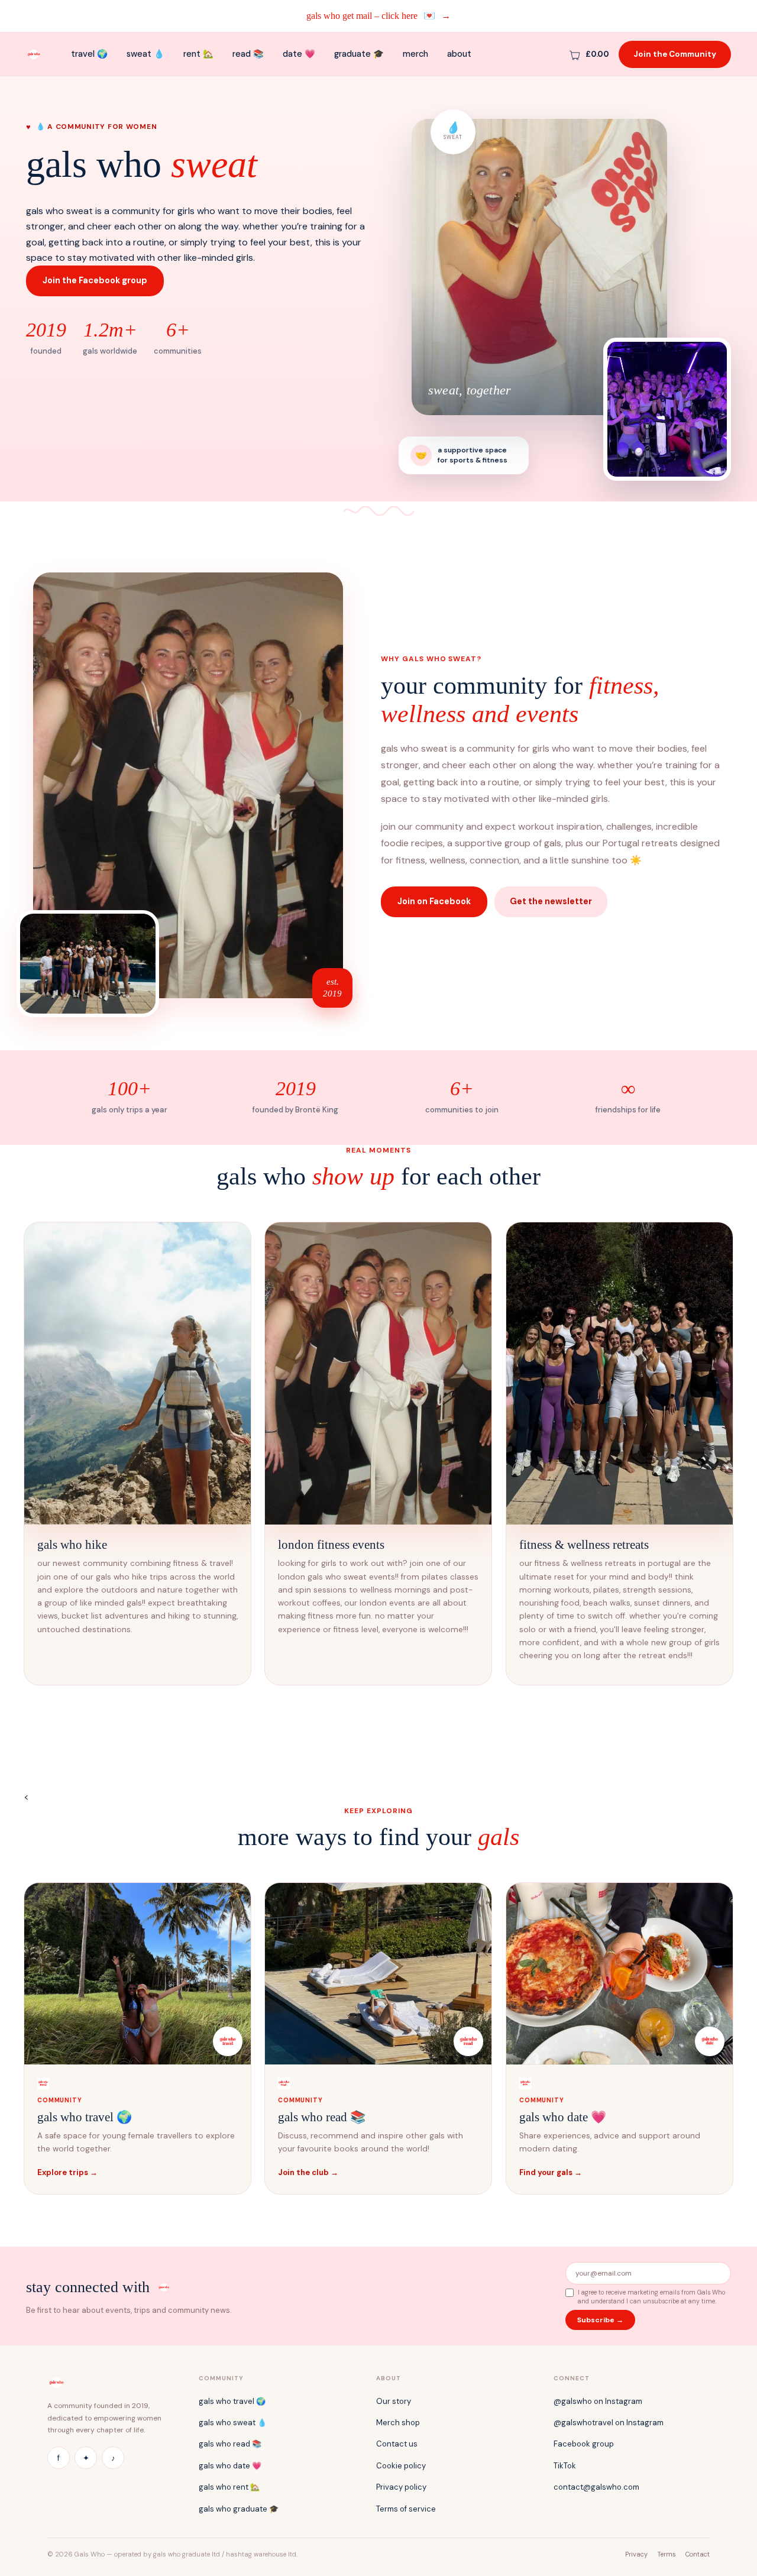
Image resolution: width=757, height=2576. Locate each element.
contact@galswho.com (596, 2487)
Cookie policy (401, 2466)
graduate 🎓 (359, 54)
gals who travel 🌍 (232, 2401)
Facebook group (584, 2444)
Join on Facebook (434, 901)
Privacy (636, 2554)
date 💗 (299, 54)
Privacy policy (401, 2487)
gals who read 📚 (230, 2444)
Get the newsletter (551, 901)
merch (415, 54)
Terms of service (406, 2509)
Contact (698, 2554)
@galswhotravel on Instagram (609, 2423)
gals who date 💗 (230, 2466)
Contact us (397, 2444)
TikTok (565, 2466)
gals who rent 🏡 (229, 2487)
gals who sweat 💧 (233, 2423)
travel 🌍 (89, 54)
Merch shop (398, 2423)
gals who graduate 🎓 (239, 2509)
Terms (667, 2554)
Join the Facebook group (95, 280)
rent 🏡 (198, 54)
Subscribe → (600, 2320)
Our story (394, 2401)
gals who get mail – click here (378, 16)
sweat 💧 (145, 54)
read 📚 (248, 54)
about (459, 54)
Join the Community (675, 54)
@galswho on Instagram (598, 2401)
